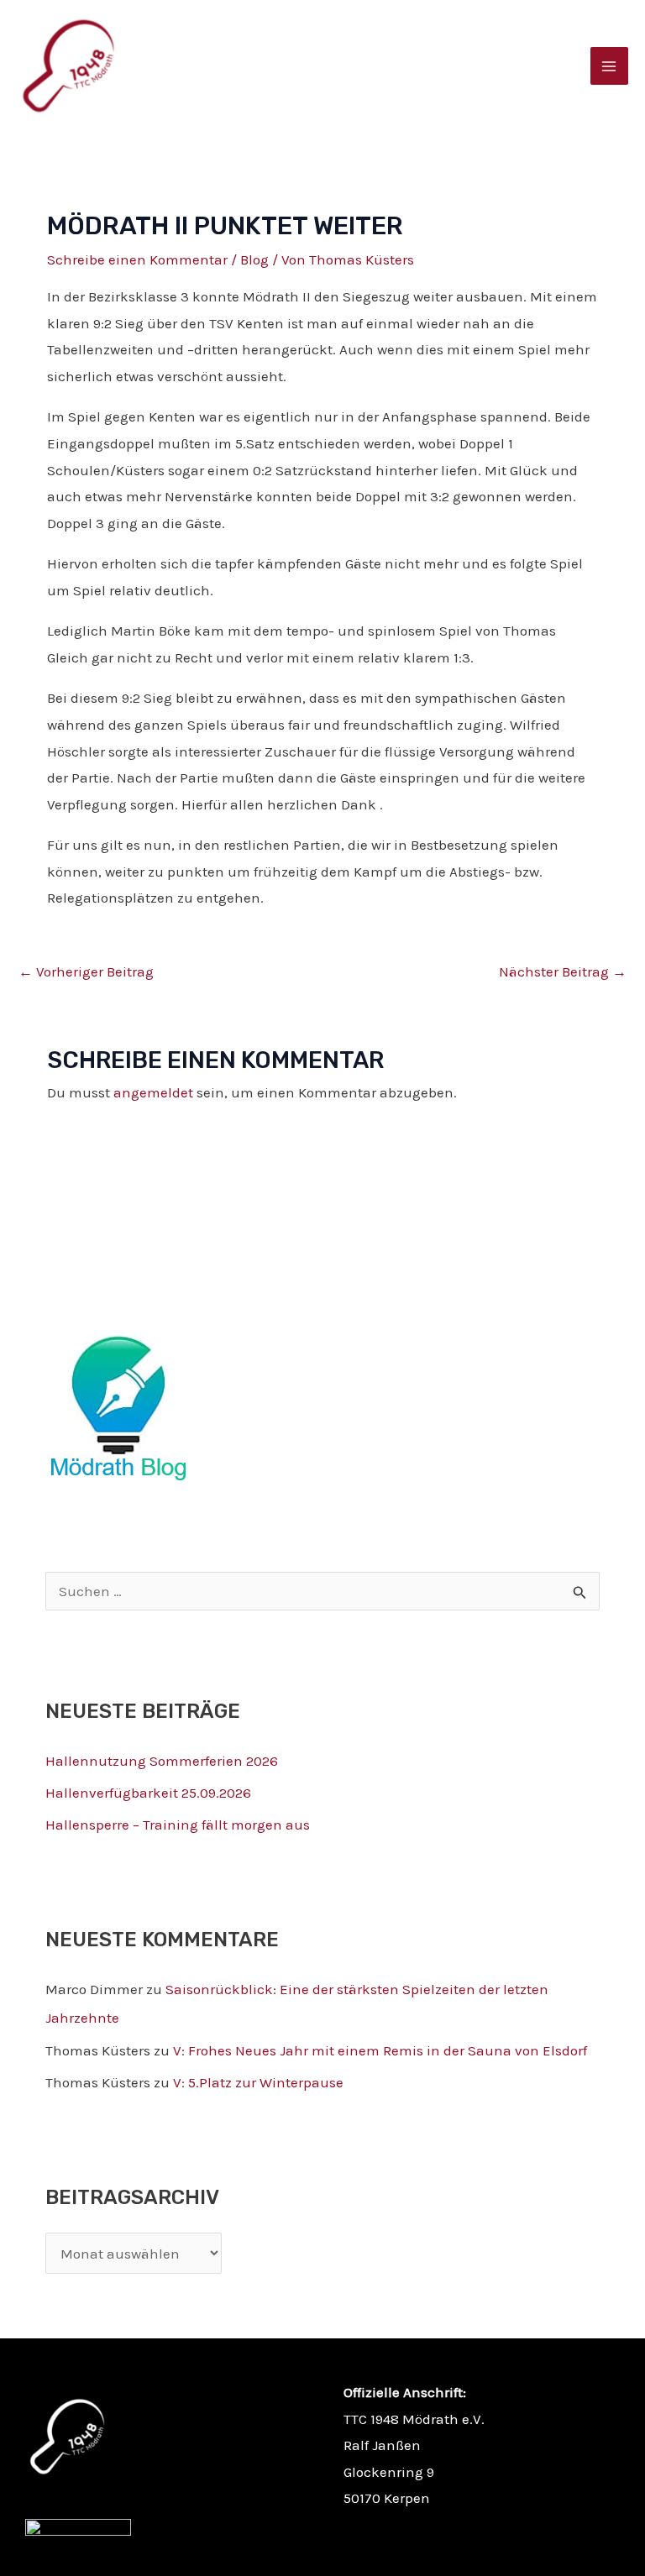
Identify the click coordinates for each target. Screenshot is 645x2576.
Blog (254, 259)
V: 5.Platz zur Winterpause (258, 2082)
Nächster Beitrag (563, 971)
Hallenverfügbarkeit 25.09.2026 (148, 1793)
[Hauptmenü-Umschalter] (610, 66)
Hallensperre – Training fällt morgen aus (178, 1825)
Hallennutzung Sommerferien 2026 (162, 1761)
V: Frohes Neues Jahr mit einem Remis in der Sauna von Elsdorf (380, 2050)
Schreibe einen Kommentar (137, 259)
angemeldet (153, 1092)
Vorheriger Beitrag (86, 971)
